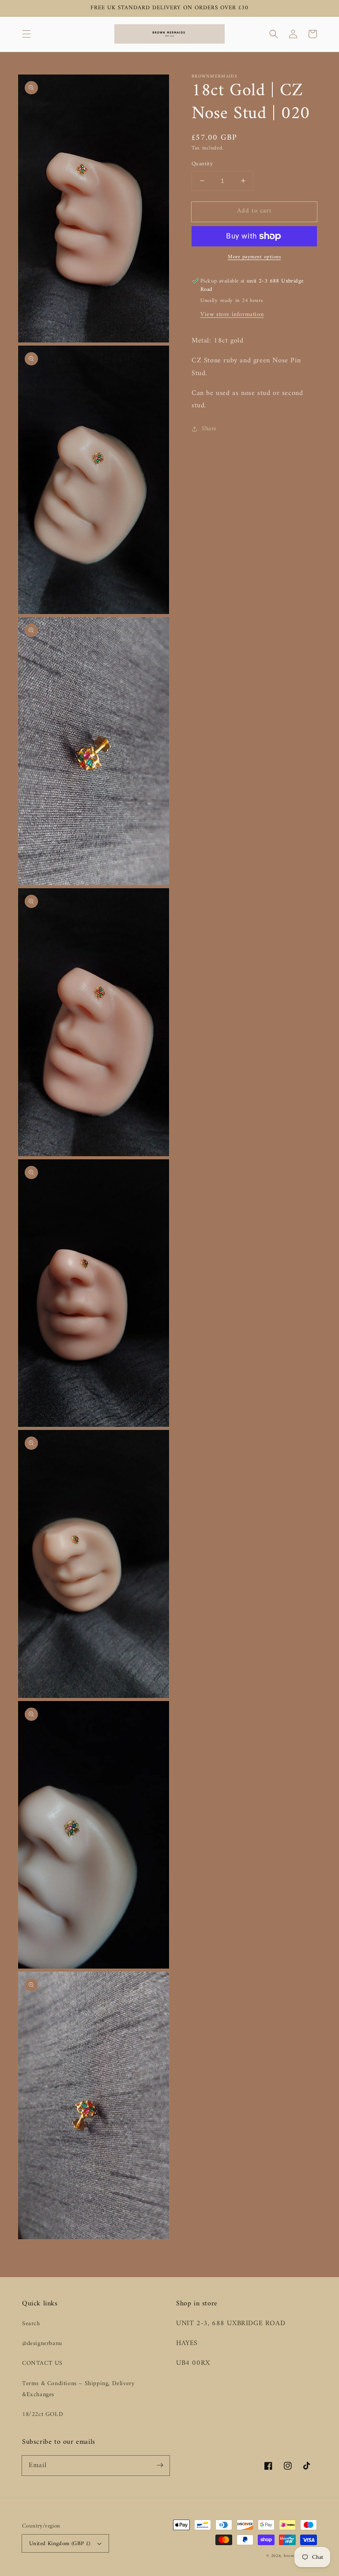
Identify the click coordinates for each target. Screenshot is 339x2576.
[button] (26, 34)
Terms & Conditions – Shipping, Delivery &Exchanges (78, 2389)
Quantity (202, 164)
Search (31, 2324)
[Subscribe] (160, 2465)
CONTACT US (42, 2363)
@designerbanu (42, 2343)
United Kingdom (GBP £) (60, 2544)
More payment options (254, 257)
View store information (232, 315)
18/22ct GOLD (43, 2414)
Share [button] (209, 429)
